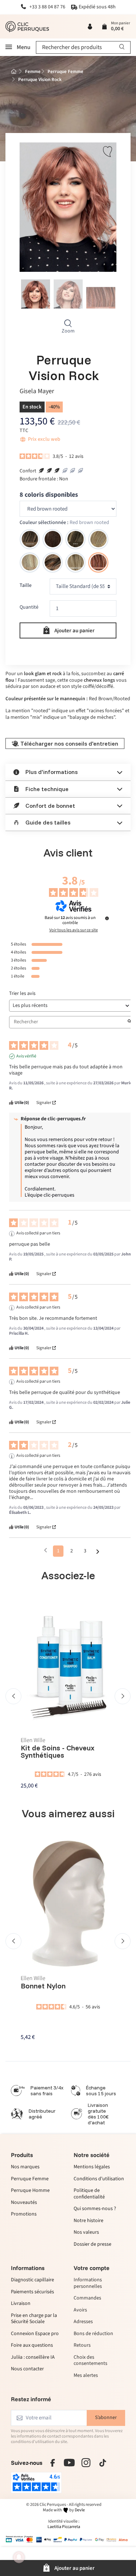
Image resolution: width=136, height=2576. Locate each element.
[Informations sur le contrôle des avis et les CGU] (107, 918)
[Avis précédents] (46, 1550)
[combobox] (83, 47)
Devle (80, 2510)
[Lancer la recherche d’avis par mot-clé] (129, 1022)
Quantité (29, 607)
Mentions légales (92, 2167)
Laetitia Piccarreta (64, 2527)
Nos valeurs (86, 2233)
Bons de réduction (93, 2334)
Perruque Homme (30, 2191)
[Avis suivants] (98, 1551)
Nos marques (25, 2167)
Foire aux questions (32, 2346)
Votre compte (92, 2268)
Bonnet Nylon (43, 1986)
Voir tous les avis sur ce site (74, 930)
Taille (26, 586)
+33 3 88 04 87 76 (47, 7)
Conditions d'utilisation (99, 2179)
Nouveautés (24, 2203)
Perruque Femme (30, 2179)
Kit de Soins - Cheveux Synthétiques (58, 1751)
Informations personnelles (88, 2283)
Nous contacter (27, 2369)
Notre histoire (88, 2221)
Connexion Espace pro (35, 2334)
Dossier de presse (92, 2245)
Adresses (83, 2322)
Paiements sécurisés (32, 2292)
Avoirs (80, 2310)
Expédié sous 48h (97, 7)
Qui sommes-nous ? (95, 2209)
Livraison (21, 2304)
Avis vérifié (26, 1056)
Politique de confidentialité (89, 2194)
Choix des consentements (90, 2361)
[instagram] (86, 2463)
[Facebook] (53, 2463)
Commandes (87, 2298)
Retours (82, 2345)
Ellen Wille (33, 1740)
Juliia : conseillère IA (33, 2358)
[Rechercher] (122, 47)
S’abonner (106, 2418)
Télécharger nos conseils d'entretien (69, 743)
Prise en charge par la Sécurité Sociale (34, 2319)
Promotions (24, 2214)
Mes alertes (86, 2376)
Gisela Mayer (37, 392)
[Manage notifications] (19, 2557)
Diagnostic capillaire (32, 2280)
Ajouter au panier (75, 630)
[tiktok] (103, 2463)
